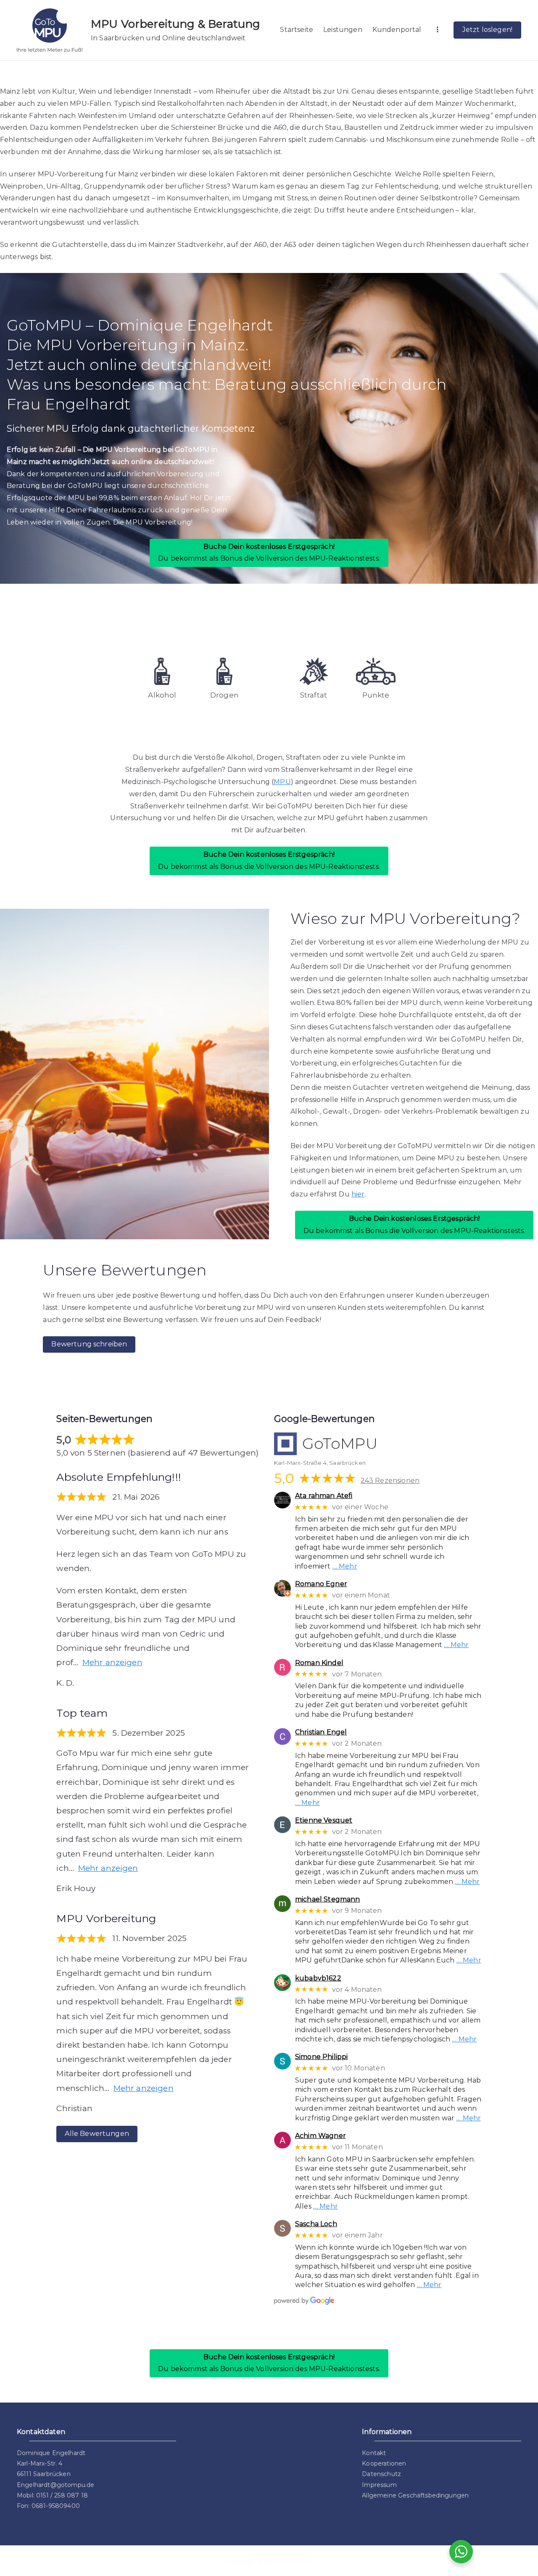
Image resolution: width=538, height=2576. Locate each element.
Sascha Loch (316, 2224)
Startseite (297, 30)
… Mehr (345, 1566)
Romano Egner (321, 1584)
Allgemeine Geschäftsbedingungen (415, 2495)
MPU (282, 782)
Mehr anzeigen (112, 1662)
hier (358, 1194)
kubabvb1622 (318, 1978)
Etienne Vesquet (324, 1820)
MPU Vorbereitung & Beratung (175, 24)
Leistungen (343, 30)
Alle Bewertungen (97, 2134)
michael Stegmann (328, 1899)
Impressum (379, 2485)
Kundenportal (397, 30)
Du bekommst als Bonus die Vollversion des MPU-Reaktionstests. (269, 553)
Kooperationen (384, 2463)
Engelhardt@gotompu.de (55, 2485)
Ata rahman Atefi (324, 1496)
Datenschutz (381, 2474)
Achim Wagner (320, 2136)
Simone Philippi (321, 2057)
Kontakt (374, 2453)
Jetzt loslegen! (487, 30)
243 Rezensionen (390, 1481)
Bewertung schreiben (89, 1344)
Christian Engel (321, 1732)
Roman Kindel (319, 1663)
